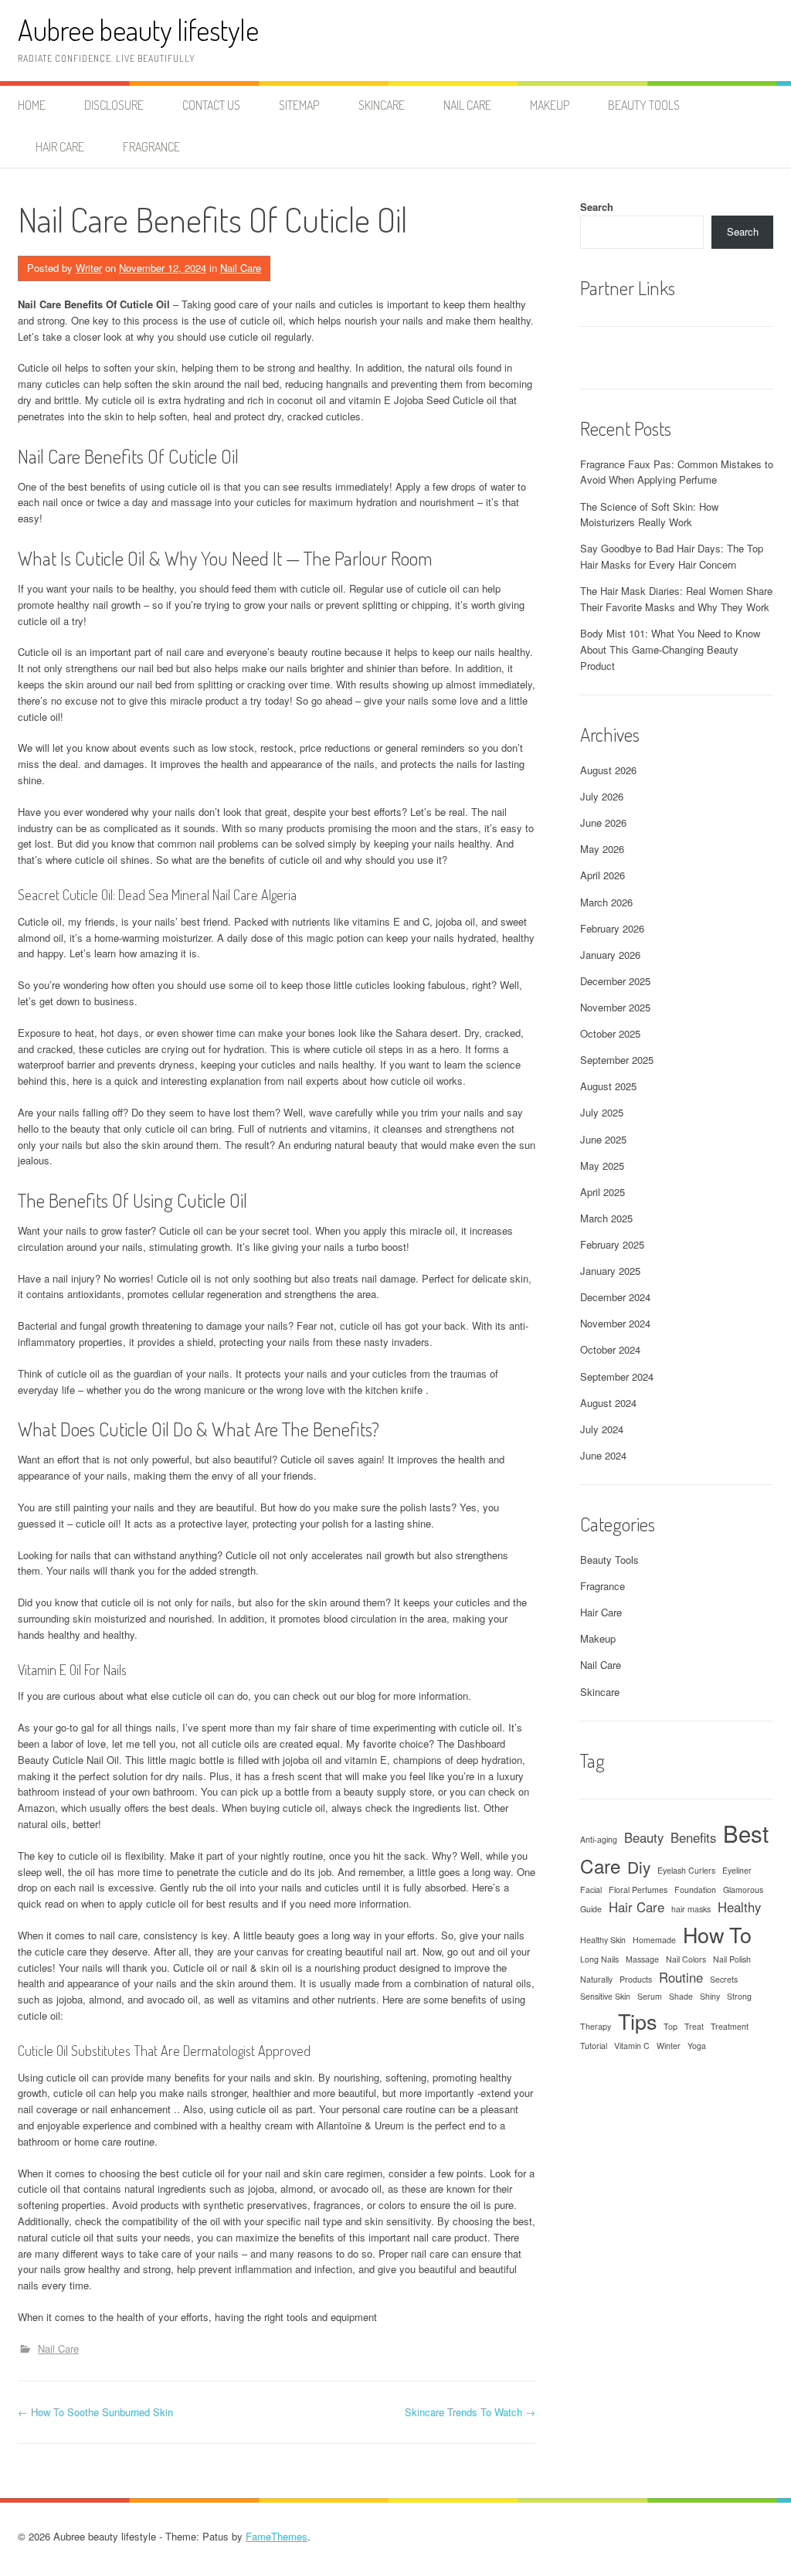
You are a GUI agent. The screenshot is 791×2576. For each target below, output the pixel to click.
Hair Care (60, 147)
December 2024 (615, 1297)
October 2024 (610, 1349)
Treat (694, 2026)
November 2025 (615, 1007)
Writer (89, 268)
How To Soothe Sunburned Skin (95, 2412)
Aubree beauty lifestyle (138, 30)
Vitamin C (632, 2046)
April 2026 (603, 875)
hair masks (691, 1909)
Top (670, 2026)
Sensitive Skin (605, 1996)
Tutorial (594, 2046)
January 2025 (610, 1271)
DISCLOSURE (114, 105)
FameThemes (277, 2536)
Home (32, 105)
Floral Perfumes (638, 1890)
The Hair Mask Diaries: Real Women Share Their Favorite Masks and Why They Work (676, 599)
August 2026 (608, 770)
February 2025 (612, 1244)
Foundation (695, 1890)
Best (746, 1833)
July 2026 (602, 796)
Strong (739, 1996)
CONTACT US (211, 105)
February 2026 (612, 928)
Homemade (654, 1940)
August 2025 (608, 1086)
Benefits (693, 1837)
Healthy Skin (603, 1940)
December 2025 (615, 981)
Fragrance (151, 147)
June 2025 (603, 1139)
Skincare (382, 105)
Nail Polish (732, 1959)
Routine (681, 1977)
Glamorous (743, 1890)
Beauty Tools (644, 105)
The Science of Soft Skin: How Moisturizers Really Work (649, 515)
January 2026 (610, 955)
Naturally (596, 1979)
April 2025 (603, 1192)
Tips (637, 2021)
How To (717, 1934)
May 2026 (602, 849)
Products (636, 1979)
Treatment (730, 2026)
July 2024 (602, 1429)
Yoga (697, 2046)
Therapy (596, 2026)
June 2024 (603, 1455)
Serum (650, 1996)
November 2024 (615, 1323)
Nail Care (467, 105)
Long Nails (599, 1959)
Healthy (739, 1907)
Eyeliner (737, 1870)
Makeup (550, 105)
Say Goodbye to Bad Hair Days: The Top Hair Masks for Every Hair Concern (672, 556)
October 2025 (610, 1033)
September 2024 (617, 1376)
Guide (591, 1909)
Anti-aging (599, 1839)
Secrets (724, 1979)
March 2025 (606, 1218)
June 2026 (603, 822)
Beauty (644, 1837)
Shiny (710, 1996)
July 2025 (602, 1112)
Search (597, 207)
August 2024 (608, 1403)
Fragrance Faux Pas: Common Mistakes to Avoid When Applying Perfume (677, 472)
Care (600, 1866)
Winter (669, 2046)
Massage (642, 1959)
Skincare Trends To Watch (470, 2412)
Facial (591, 1890)
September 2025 (617, 1060)
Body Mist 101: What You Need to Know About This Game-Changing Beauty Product (670, 649)
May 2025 (602, 1166)
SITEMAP (299, 105)
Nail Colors (686, 1959)
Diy (639, 1867)
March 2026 (606, 902)
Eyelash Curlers (686, 1870)
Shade (681, 1996)
